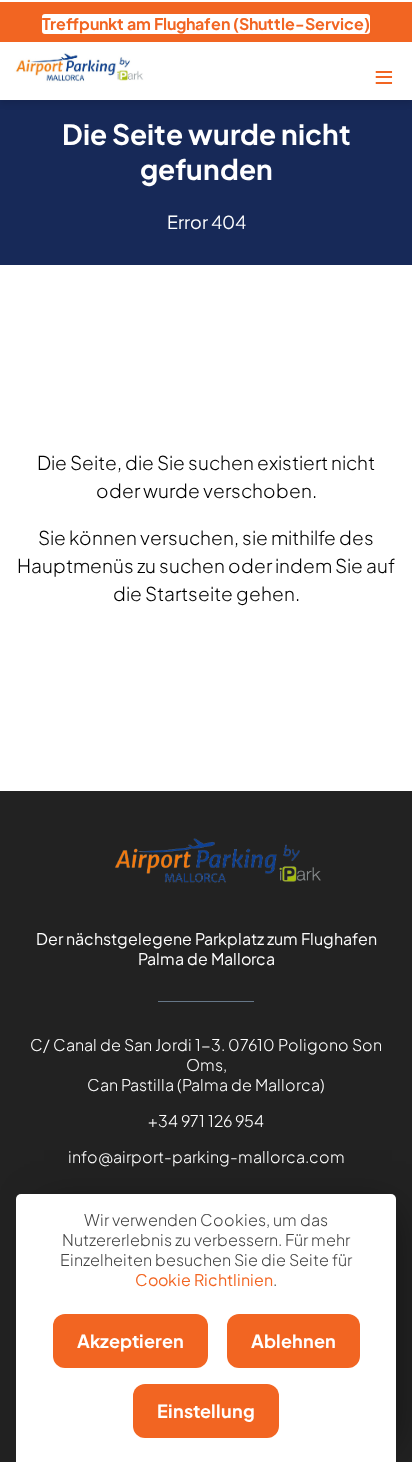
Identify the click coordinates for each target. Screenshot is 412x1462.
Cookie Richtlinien (204, 1279)
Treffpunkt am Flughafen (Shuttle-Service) (206, 23)
